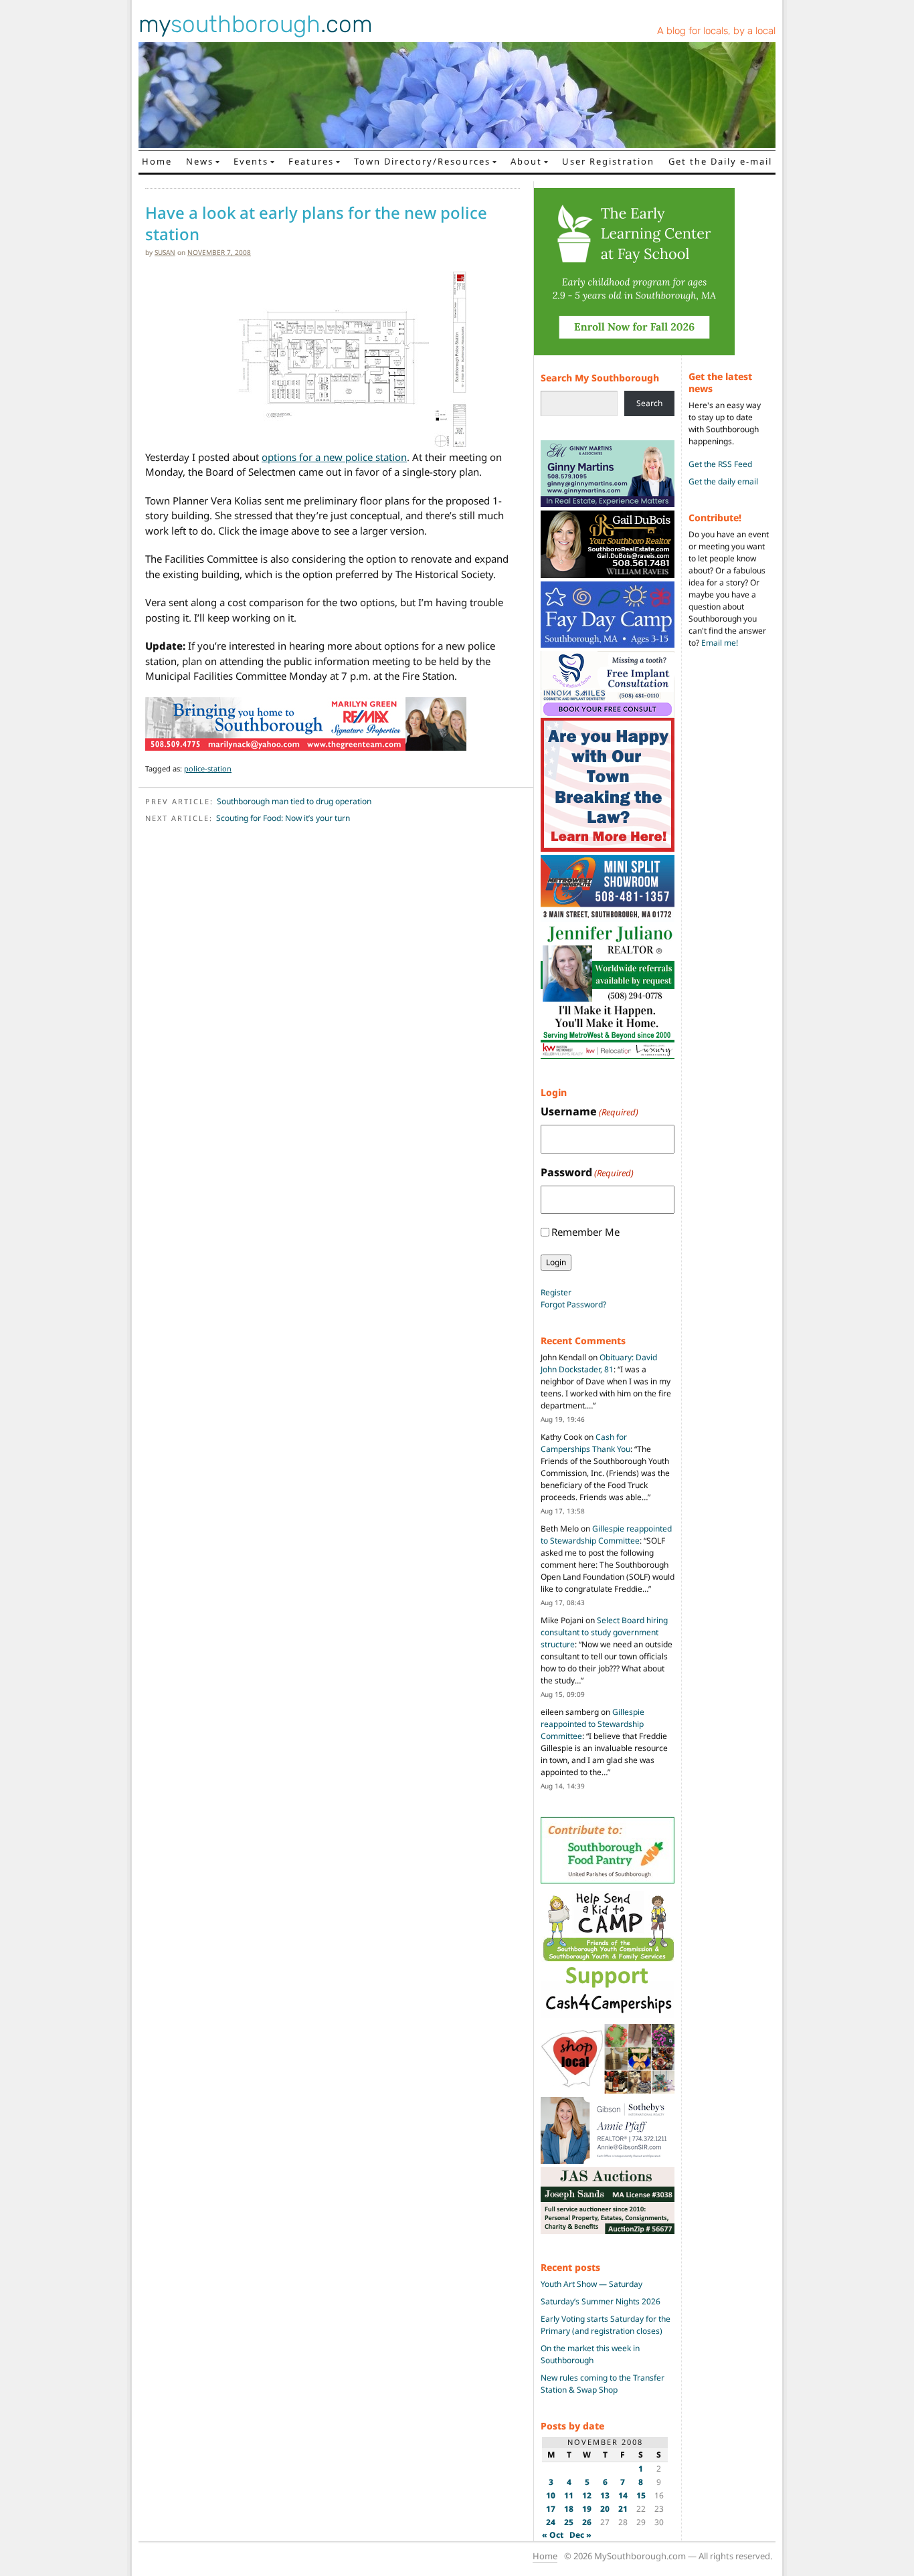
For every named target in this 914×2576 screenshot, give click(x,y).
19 (587, 2509)
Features (311, 161)
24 (551, 2522)
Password (587, 1172)
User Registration (608, 161)
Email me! (720, 643)
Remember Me (585, 1232)
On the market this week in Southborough (590, 2354)
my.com (256, 24)
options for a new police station (334, 457)
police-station (208, 768)
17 (551, 2509)
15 (641, 2495)
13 (605, 2495)
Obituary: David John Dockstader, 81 (599, 1363)
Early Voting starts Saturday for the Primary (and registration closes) (606, 2325)
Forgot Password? (573, 1304)
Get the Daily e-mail (720, 161)
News (200, 161)
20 (605, 2509)
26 (587, 2522)
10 (551, 2495)
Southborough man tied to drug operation (294, 801)
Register (556, 1292)
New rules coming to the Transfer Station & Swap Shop (603, 2384)
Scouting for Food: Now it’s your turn (283, 818)
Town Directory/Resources (422, 161)
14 (623, 2495)
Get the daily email (723, 481)
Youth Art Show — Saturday (591, 2284)
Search (649, 403)
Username (589, 1111)
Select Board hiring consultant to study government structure (604, 1632)
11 (569, 2495)
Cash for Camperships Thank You (585, 1443)
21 (623, 2509)
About (526, 161)
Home (157, 161)
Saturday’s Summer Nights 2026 (601, 2301)
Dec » (580, 2535)
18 (569, 2509)
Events (251, 161)
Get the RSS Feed (720, 464)
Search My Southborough (600, 378)
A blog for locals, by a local (716, 31)
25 (569, 2522)
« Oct (553, 2535)
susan (165, 252)
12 (587, 2495)
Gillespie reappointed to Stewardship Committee (606, 1535)
